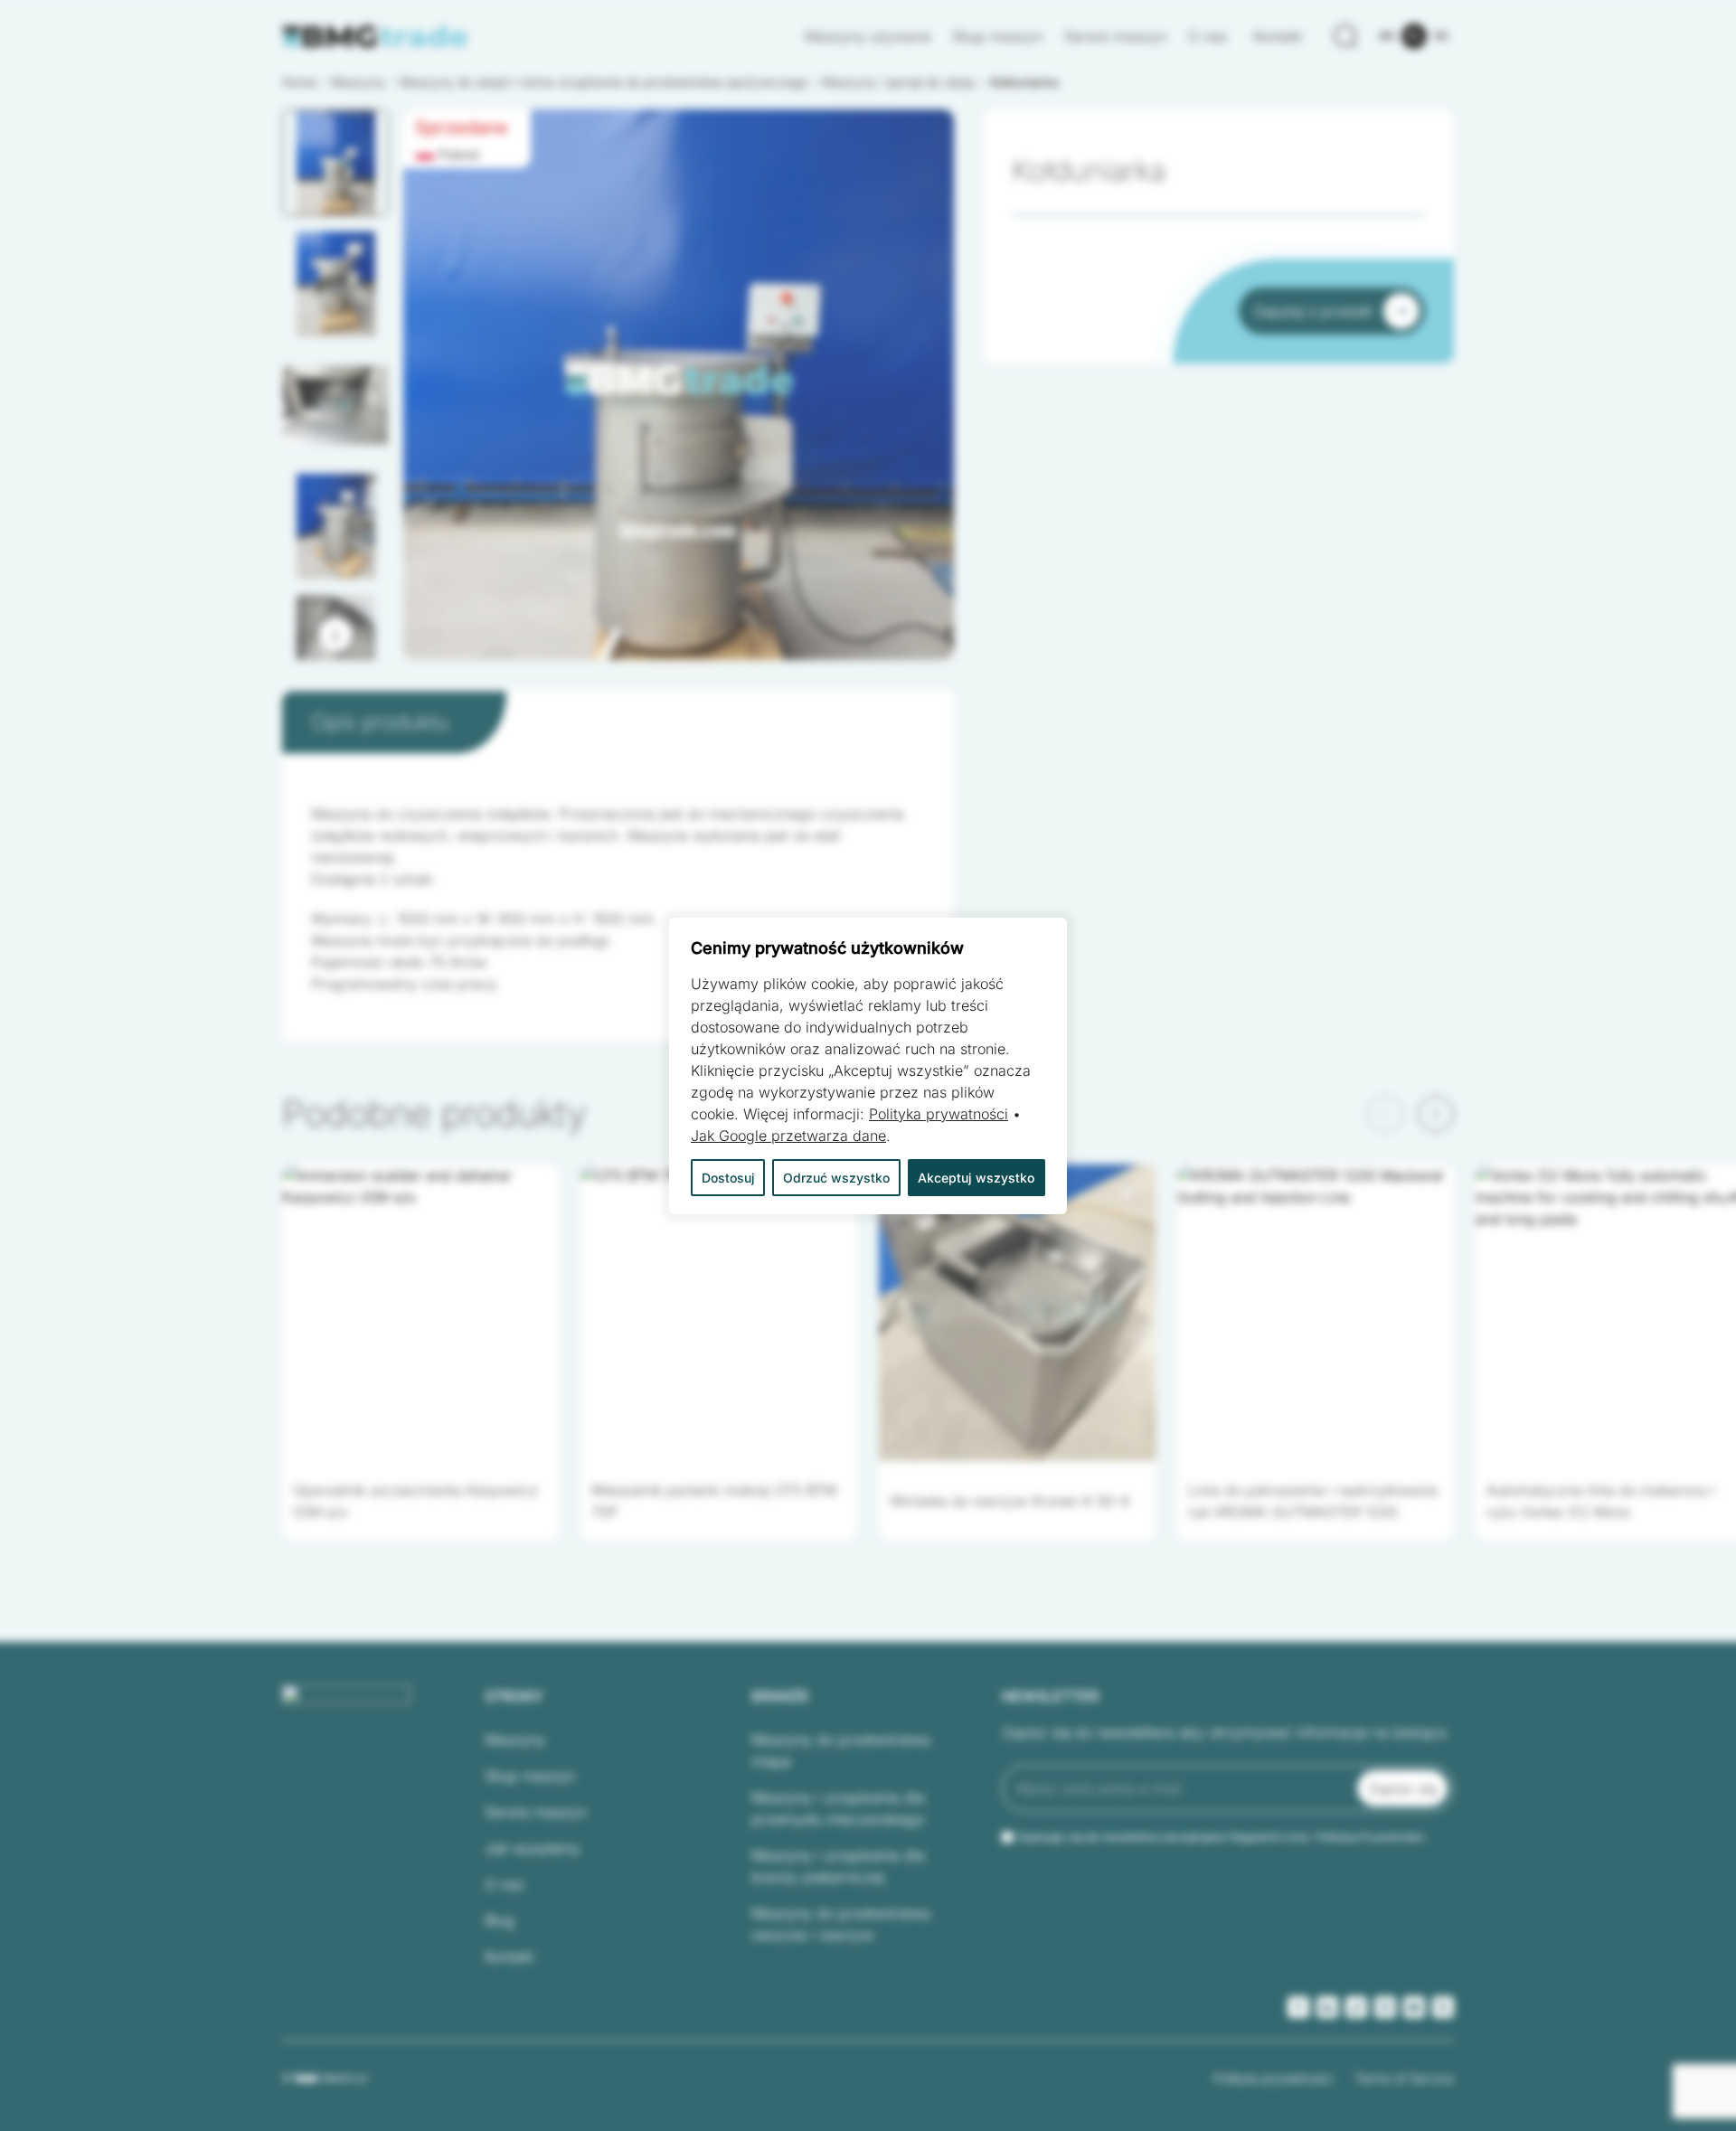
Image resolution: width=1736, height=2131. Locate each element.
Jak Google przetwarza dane (788, 1136)
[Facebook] (1298, 2007)
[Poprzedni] (1385, 1114)
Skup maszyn (997, 36)
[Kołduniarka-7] (679, 385)
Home (299, 82)
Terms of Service (1404, 2078)
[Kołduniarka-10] (679, 385)
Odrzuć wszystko (836, 1178)
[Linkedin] (1327, 2007)
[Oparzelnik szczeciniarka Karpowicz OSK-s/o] (420, 1313)
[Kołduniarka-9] (679, 385)
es (1442, 36)
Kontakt (1278, 36)
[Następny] (335, 635)
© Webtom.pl (324, 2078)
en (1387, 36)
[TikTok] (1356, 2007)
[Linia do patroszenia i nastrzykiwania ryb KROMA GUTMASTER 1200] (1316, 1313)
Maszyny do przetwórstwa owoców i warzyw (841, 1924)
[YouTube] (1414, 2007)
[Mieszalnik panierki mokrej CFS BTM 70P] (719, 1313)
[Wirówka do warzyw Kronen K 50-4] (1017, 1313)
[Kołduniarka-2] (679, 385)
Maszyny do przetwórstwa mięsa (841, 1750)
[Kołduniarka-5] (679, 385)
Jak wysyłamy (533, 1848)
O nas (1210, 36)
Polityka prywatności (1273, 2078)
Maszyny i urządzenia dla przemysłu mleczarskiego (838, 1808)
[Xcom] (1443, 2007)
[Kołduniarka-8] (679, 385)
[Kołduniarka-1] (679, 385)
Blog (500, 1920)
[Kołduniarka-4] (679, 385)
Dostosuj (728, 1178)
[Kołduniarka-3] (679, 385)
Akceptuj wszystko (976, 1178)
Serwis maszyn (1115, 36)
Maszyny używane (868, 36)
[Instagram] (1385, 2007)
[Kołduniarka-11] (679, 385)
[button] (335, 163)
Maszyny (515, 1740)
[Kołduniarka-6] (679, 385)
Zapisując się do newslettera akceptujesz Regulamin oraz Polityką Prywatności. (1222, 1837)
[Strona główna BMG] (375, 37)
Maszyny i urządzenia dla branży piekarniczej (838, 1866)
